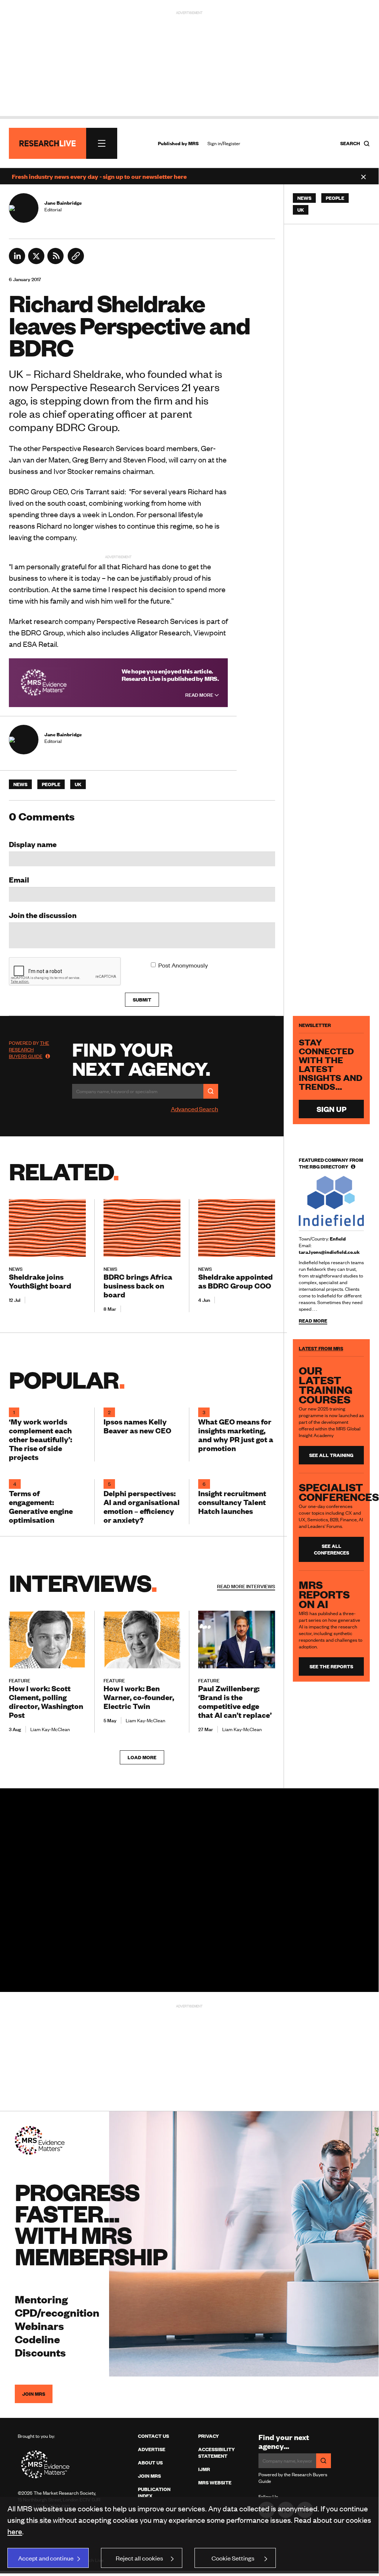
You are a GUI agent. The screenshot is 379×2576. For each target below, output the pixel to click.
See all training (331, 1455)
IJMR (204, 2469)
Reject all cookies (139, 2558)
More (246, 1586)
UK (78, 784)
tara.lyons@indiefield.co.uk (329, 1252)
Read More (200, 695)
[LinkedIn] (17, 262)
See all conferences (331, 1549)
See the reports (331, 1666)
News (20, 784)
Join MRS (34, 2394)
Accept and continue (46, 2558)
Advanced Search (194, 1109)
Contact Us (153, 2436)
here (15, 2531)
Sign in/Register (224, 143)
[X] (36, 262)
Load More (142, 1757)
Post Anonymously (183, 965)
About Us (150, 2463)
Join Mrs (149, 2476)
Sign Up (331, 1109)
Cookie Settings (233, 2558)
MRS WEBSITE (215, 2483)
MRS (193, 143)
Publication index (154, 2493)
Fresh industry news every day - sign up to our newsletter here (99, 176)
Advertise (152, 2449)
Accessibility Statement (216, 2453)
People (51, 784)
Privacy (209, 2436)
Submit (142, 1000)
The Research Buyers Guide (29, 1050)
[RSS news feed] (55, 262)
